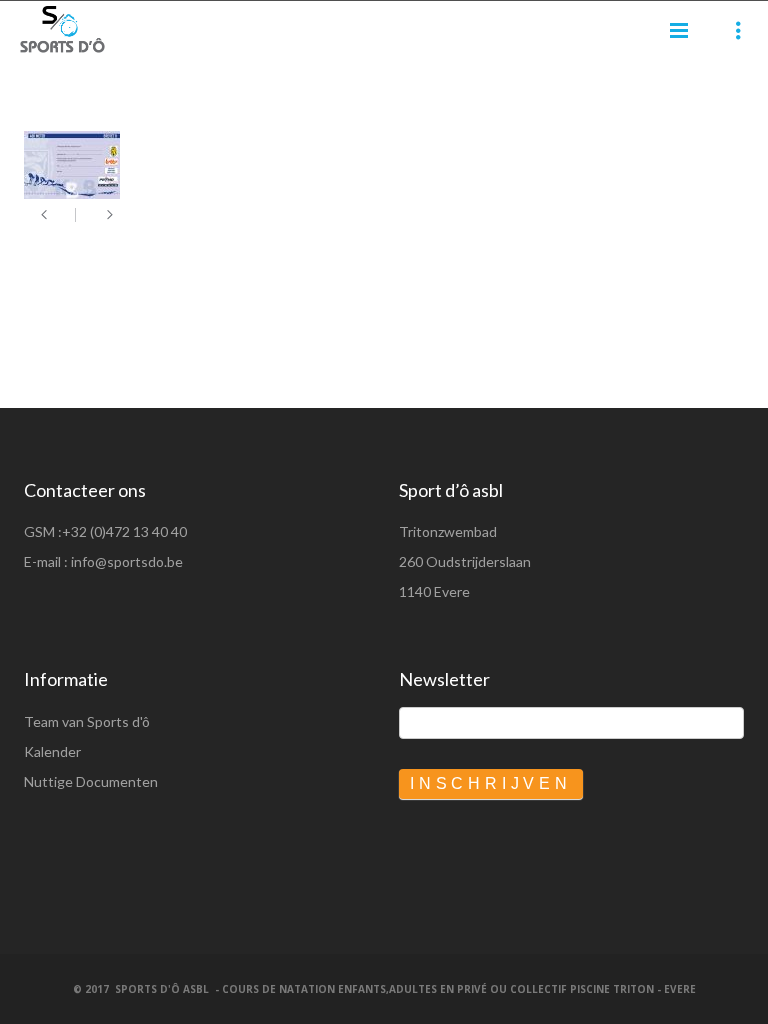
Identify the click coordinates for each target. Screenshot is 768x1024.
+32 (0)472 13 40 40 (124, 531)
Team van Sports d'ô (87, 721)
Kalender (52, 751)
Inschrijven (491, 783)
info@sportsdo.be (127, 561)
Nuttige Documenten (91, 781)
